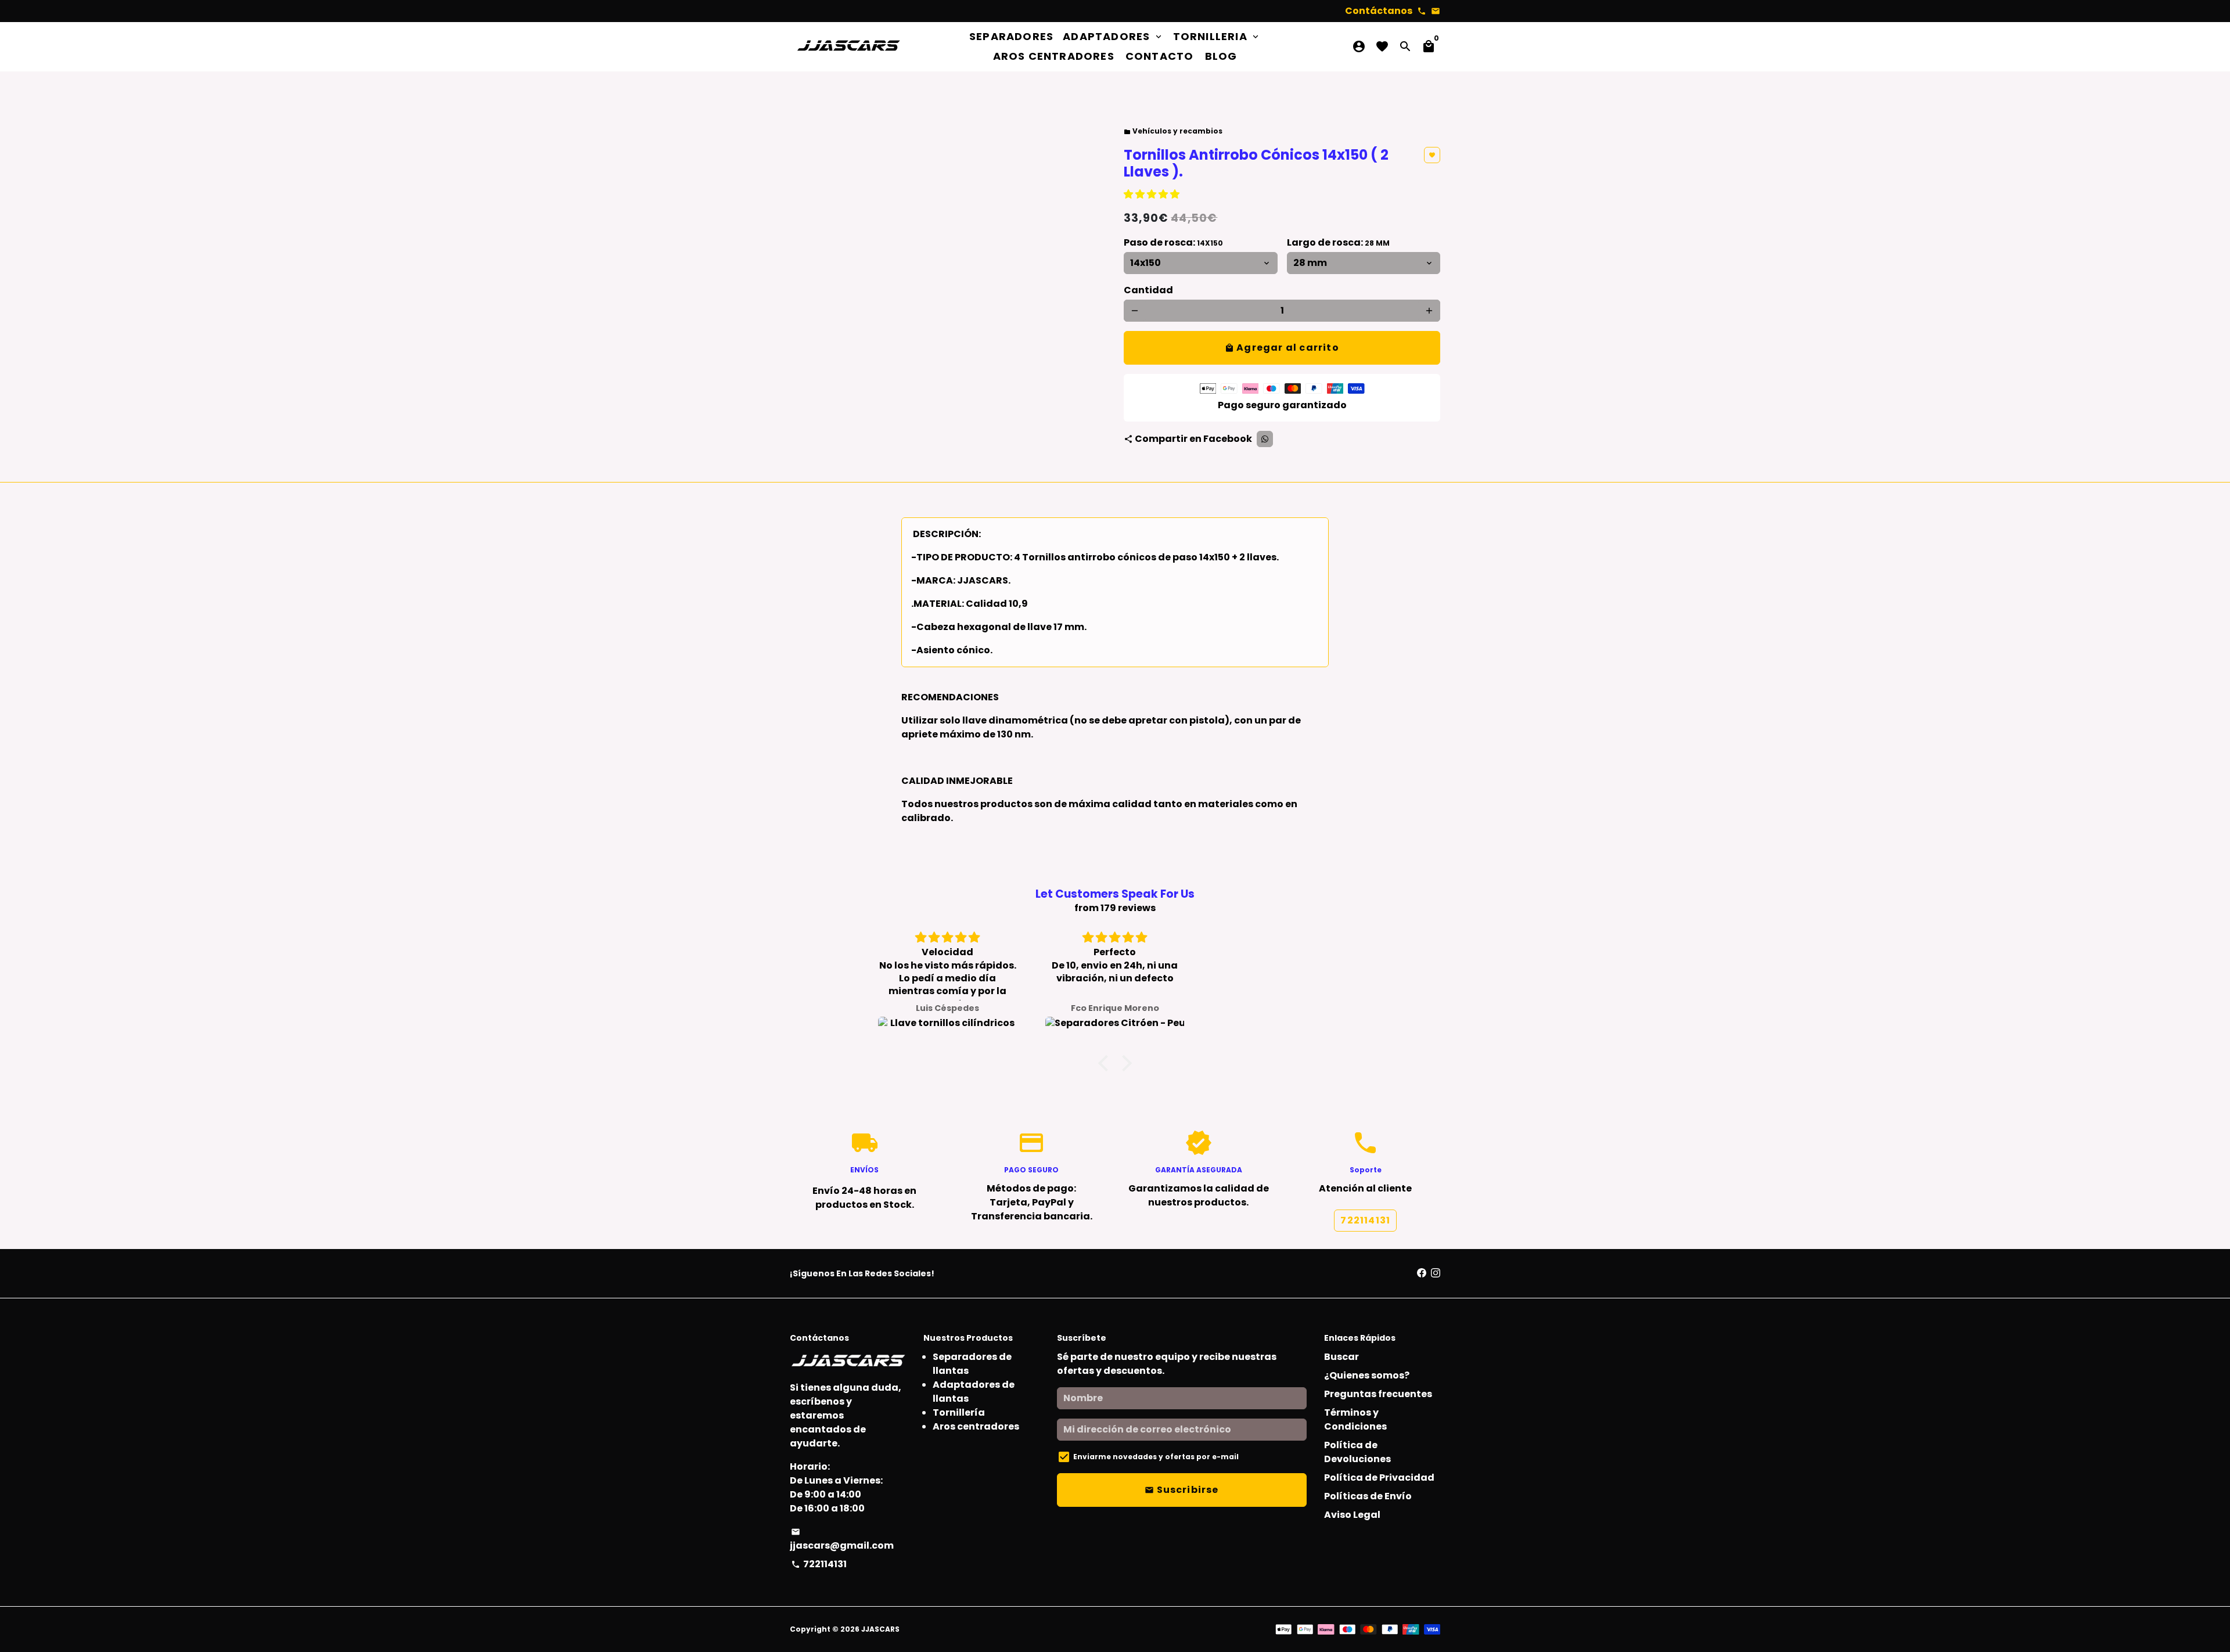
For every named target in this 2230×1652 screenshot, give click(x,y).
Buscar (1341, 1357)
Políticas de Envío (1368, 1496)
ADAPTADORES (1113, 36)
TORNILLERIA (1217, 36)
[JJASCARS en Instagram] (1436, 1273)
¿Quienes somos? (1367, 1375)
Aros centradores (976, 1426)
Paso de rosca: (1173, 242)
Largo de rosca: (1338, 242)
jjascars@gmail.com (842, 1540)
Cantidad (1148, 290)
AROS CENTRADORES (1054, 56)
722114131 (1365, 1220)
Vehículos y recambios (1173, 131)
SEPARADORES (1011, 36)
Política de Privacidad (1379, 1478)
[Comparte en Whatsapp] (1265, 439)
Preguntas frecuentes (1378, 1394)
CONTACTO (1160, 56)
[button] (1152, 194)
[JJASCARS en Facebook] (1422, 1273)
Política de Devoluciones (1357, 1452)
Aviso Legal (1352, 1515)
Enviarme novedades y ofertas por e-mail (1156, 1457)
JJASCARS (880, 1629)
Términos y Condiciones (1355, 1419)
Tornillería (959, 1412)
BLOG (1221, 56)
